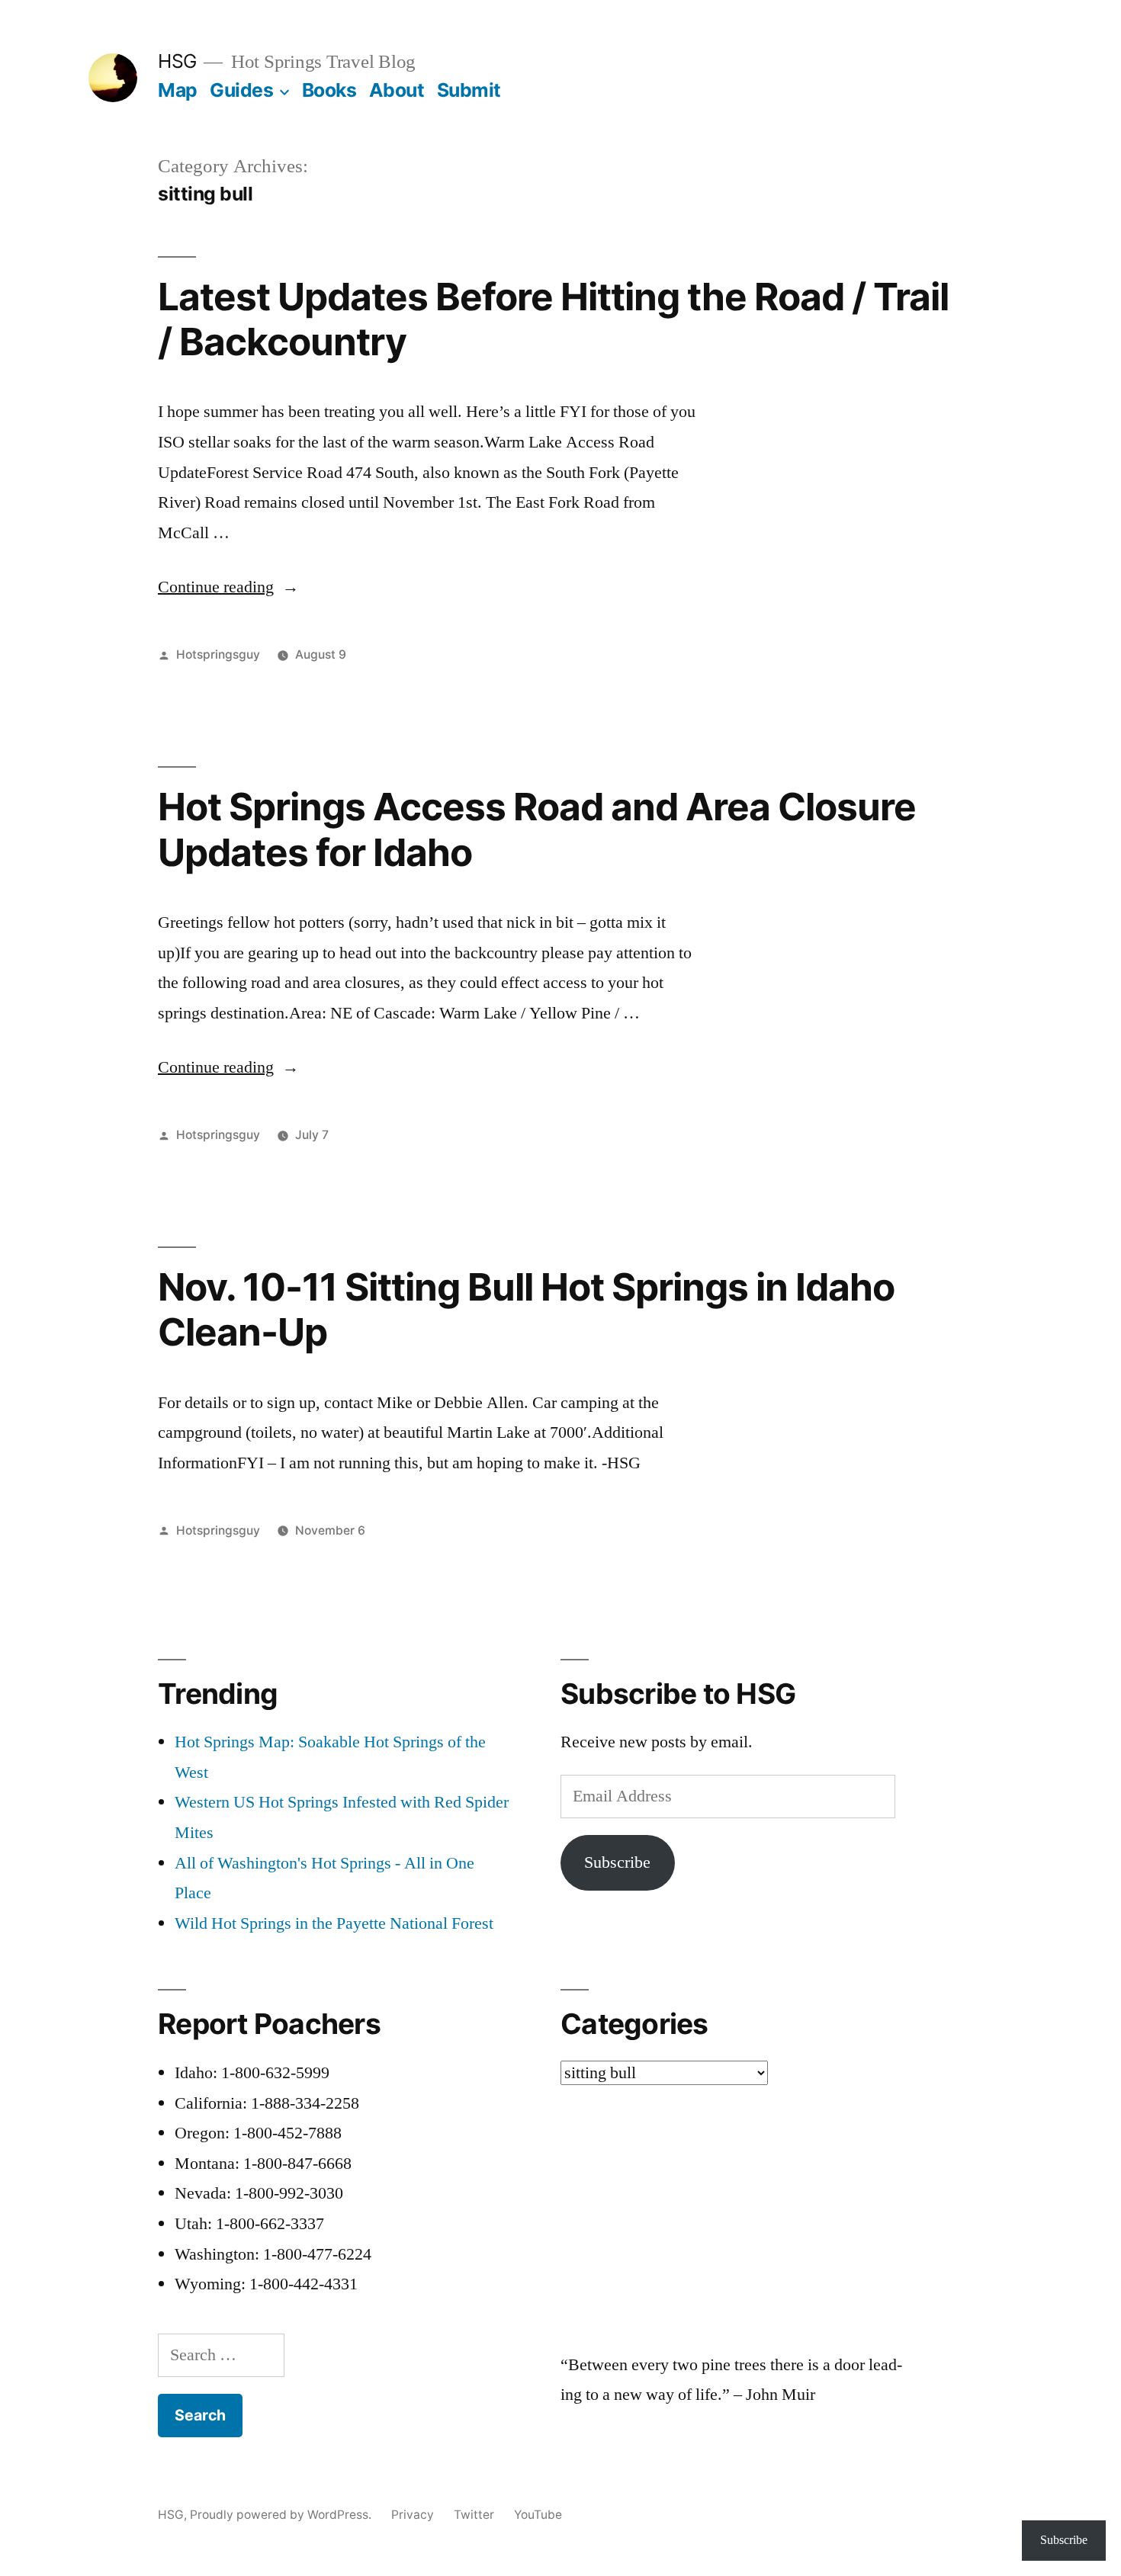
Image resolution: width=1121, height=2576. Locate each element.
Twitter (474, 2515)
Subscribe (617, 1862)
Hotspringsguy (218, 654)
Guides (241, 90)
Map (178, 90)
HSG (177, 61)
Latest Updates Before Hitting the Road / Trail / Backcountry (553, 319)
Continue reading (228, 587)
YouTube (538, 2515)
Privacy (413, 2515)
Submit (469, 90)
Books (329, 90)
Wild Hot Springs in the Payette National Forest (334, 1923)
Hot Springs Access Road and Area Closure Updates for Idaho (537, 829)
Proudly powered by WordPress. (282, 2515)
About (397, 90)
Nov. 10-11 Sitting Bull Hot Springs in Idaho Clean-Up (526, 1309)
